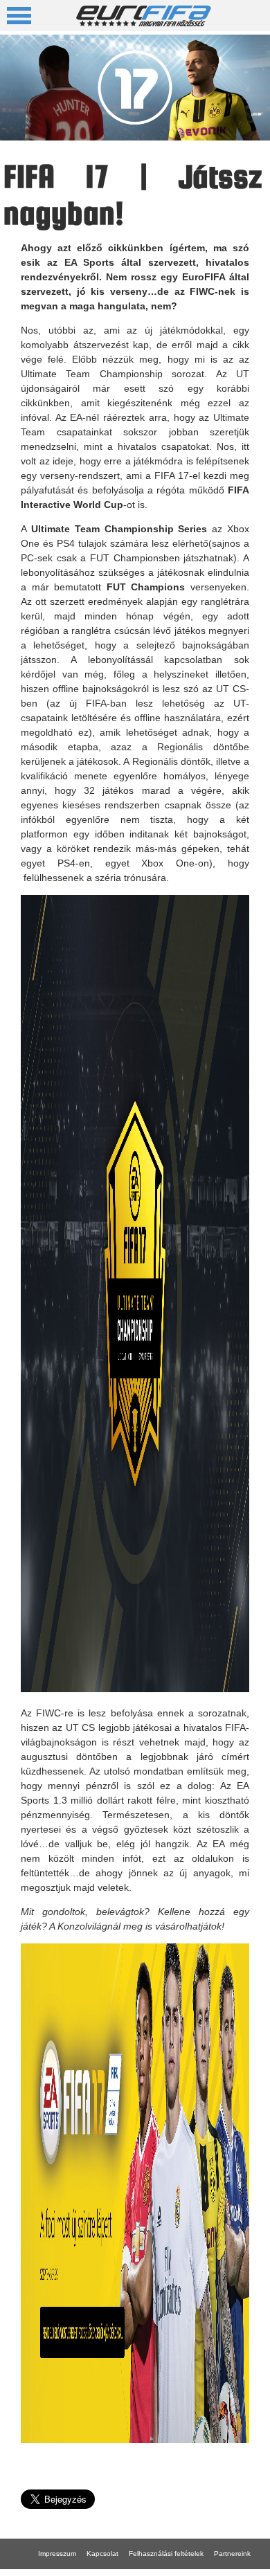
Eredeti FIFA (58, 2572)
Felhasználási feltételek (166, 2554)
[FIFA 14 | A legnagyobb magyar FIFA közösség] (144, 22)
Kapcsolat (102, 2554)
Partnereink (232, 2554)
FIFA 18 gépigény (116, 2572)
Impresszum (57, 2554)
